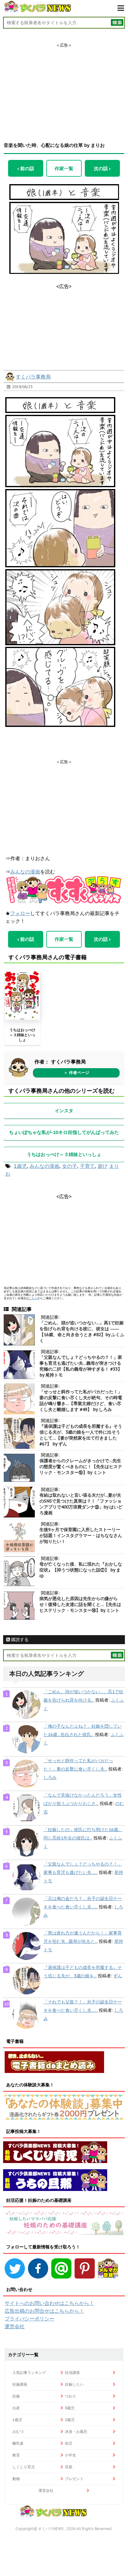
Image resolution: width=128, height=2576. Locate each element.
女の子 (70, 1166)
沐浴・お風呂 (76, 2431)
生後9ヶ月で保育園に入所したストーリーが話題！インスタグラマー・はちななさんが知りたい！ (81, 1535)
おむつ (18, 2431)
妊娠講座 (20, 2384)
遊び (103, 1166)
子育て (87, 1166)
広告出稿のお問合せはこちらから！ (44, 2311)
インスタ (64, 1111)
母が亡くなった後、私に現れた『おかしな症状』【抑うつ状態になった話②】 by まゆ (81, 1570)
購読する (19, 1639)
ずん (118, 1976)
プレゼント (74, 2479)
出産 (16, 2408)
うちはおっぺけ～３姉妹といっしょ (22, 1035)
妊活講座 (72, 2372)
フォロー (20, 913)
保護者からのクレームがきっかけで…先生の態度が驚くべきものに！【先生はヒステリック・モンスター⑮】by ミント (81, 1467)
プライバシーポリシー (30, 2319)
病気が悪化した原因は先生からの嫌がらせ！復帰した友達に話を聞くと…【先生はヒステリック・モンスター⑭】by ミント (80, 1604)
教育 (16, 2455)
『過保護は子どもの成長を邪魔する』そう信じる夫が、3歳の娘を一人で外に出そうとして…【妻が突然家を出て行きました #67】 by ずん (81, 1435)
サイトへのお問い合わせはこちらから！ (49, 2303)
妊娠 (16, 2396)
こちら (33, 1298)
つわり (71, 2396)
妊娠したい (74, 2384)
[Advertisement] (64, 87)
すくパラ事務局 (33, 377)
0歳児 (70, 2408)
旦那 (69, 2467)
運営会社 (15, 2326)
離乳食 (18, 2443)
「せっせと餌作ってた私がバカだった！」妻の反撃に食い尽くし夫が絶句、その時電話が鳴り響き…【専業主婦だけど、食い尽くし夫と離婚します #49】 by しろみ (81, 1401)
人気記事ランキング (29, 2372)
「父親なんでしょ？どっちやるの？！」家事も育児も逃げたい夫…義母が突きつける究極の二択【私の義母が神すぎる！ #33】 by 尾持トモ (81, 1366)
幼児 (69, 2443)
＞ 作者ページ (76, 1073)
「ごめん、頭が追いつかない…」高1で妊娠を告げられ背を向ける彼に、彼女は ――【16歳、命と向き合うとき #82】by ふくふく (82, 1332)
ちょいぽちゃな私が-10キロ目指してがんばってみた (64, 1132)
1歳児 (20, 1166)
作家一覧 (64, 168)
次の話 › (102, 168)
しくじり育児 (24, 2467)
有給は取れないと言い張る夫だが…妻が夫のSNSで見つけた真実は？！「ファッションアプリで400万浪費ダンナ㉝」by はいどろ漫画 (81, 1504)
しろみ (50, 1777)
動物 (16, 2479)
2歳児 (70, 2420)
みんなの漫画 (25, 872)
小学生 (71, 2455)
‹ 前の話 (26, 168)
